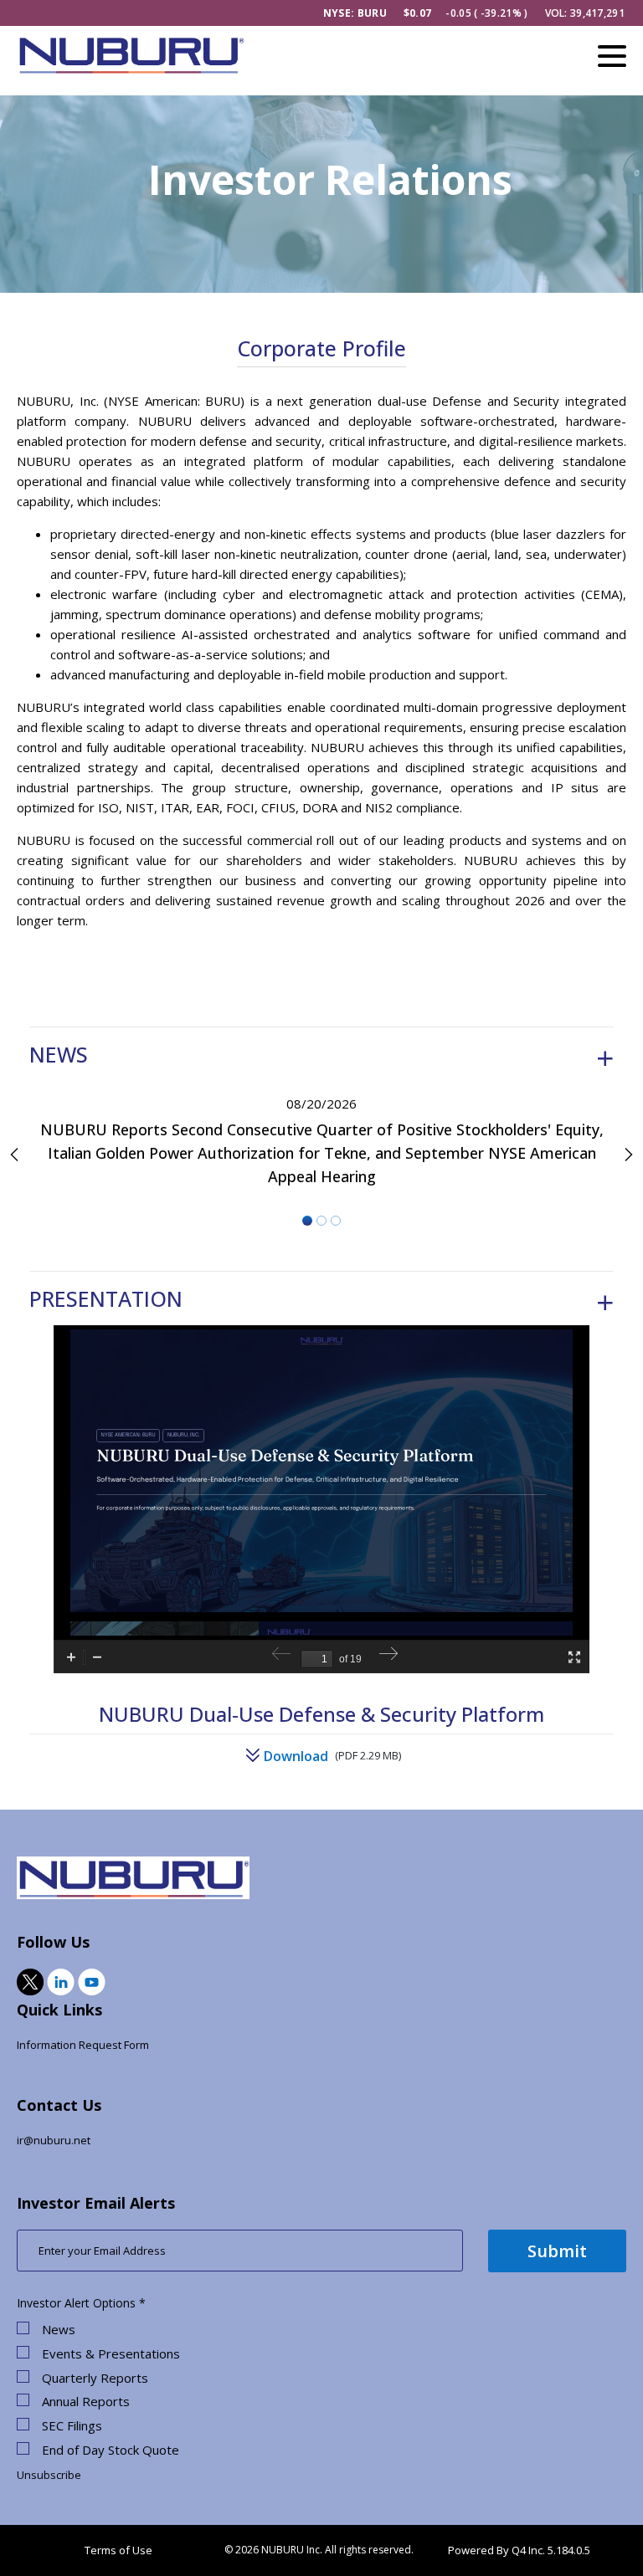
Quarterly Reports (95, 2378)
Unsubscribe (49, 2475)
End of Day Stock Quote (111, 2450)
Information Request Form (83, 2045)
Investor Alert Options (76, 2303)
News (59, 2330)
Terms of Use (118, 2550)
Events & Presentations (111, 2354)
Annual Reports (86, 2402)
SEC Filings (72, 2426)
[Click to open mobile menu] (612, 59)
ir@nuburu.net (54, 2140)
